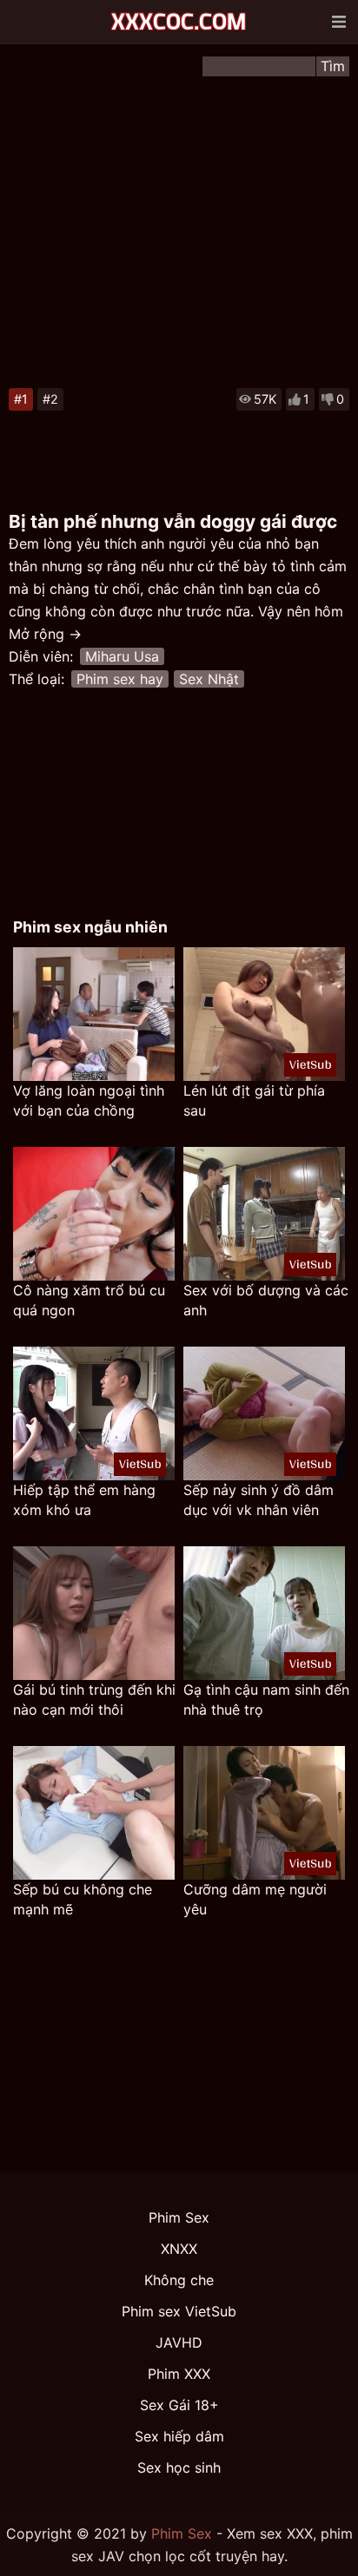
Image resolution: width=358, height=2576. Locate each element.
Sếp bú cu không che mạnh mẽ (83, 1899)
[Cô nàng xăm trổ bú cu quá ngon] (94, 1214)
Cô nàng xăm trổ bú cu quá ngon (89, 1300)
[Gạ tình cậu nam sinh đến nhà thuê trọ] (264, 1613)
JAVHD (179, 2342)
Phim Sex (179, 2217)
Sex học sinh (179, 2467)
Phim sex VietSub (179, 2311)
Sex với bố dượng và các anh (266, 1300)
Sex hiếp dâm (179, 2436)
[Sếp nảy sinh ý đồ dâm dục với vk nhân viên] (264, 1413)
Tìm (333, 66)
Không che (179, 2280)
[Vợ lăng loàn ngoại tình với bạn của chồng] (94, 1014)
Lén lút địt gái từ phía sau (254, 1100)
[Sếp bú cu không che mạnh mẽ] (94, 1813)
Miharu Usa (122, 656)
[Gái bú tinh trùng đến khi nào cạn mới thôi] (94, 1613)
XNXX (179, 2249)
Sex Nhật (209, 679)
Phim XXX (179, 2374)
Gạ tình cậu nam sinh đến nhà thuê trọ (266, 1700)
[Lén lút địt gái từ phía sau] (264, 1014)
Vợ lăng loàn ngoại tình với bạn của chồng (89, 1100)
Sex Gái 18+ (179, 2405)
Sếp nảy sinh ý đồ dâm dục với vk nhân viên (259, 1500)
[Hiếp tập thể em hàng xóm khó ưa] (94, 1413)
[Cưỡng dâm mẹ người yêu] (264, 1813)
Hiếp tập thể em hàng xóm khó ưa (84, 1500)
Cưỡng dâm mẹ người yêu (255, 1899)
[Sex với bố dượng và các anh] (264, 1214)
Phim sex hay (120, 679)
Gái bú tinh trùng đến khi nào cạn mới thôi (94, 1700)
